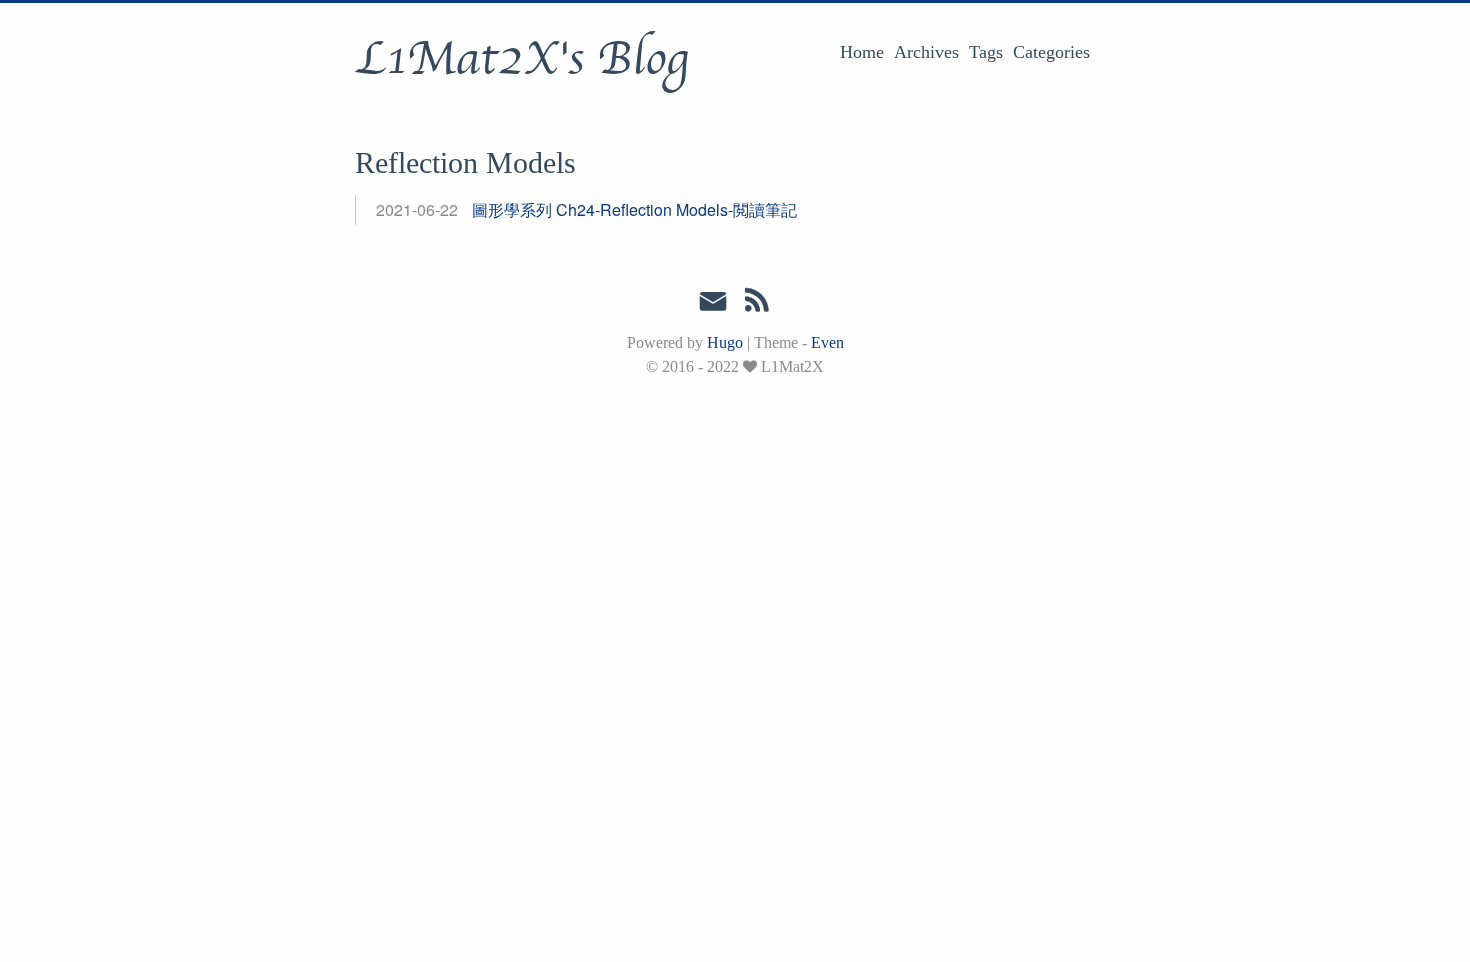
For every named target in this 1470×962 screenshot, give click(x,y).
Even (827, 342)
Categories (1051, 52)
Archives (926, 52)
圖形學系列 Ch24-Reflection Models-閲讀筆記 (634, 209)
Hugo (725, 342)
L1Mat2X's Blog (521, 59)
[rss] (757, 304)
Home (862, 52)
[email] (713, 302)
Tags (986, 52)
